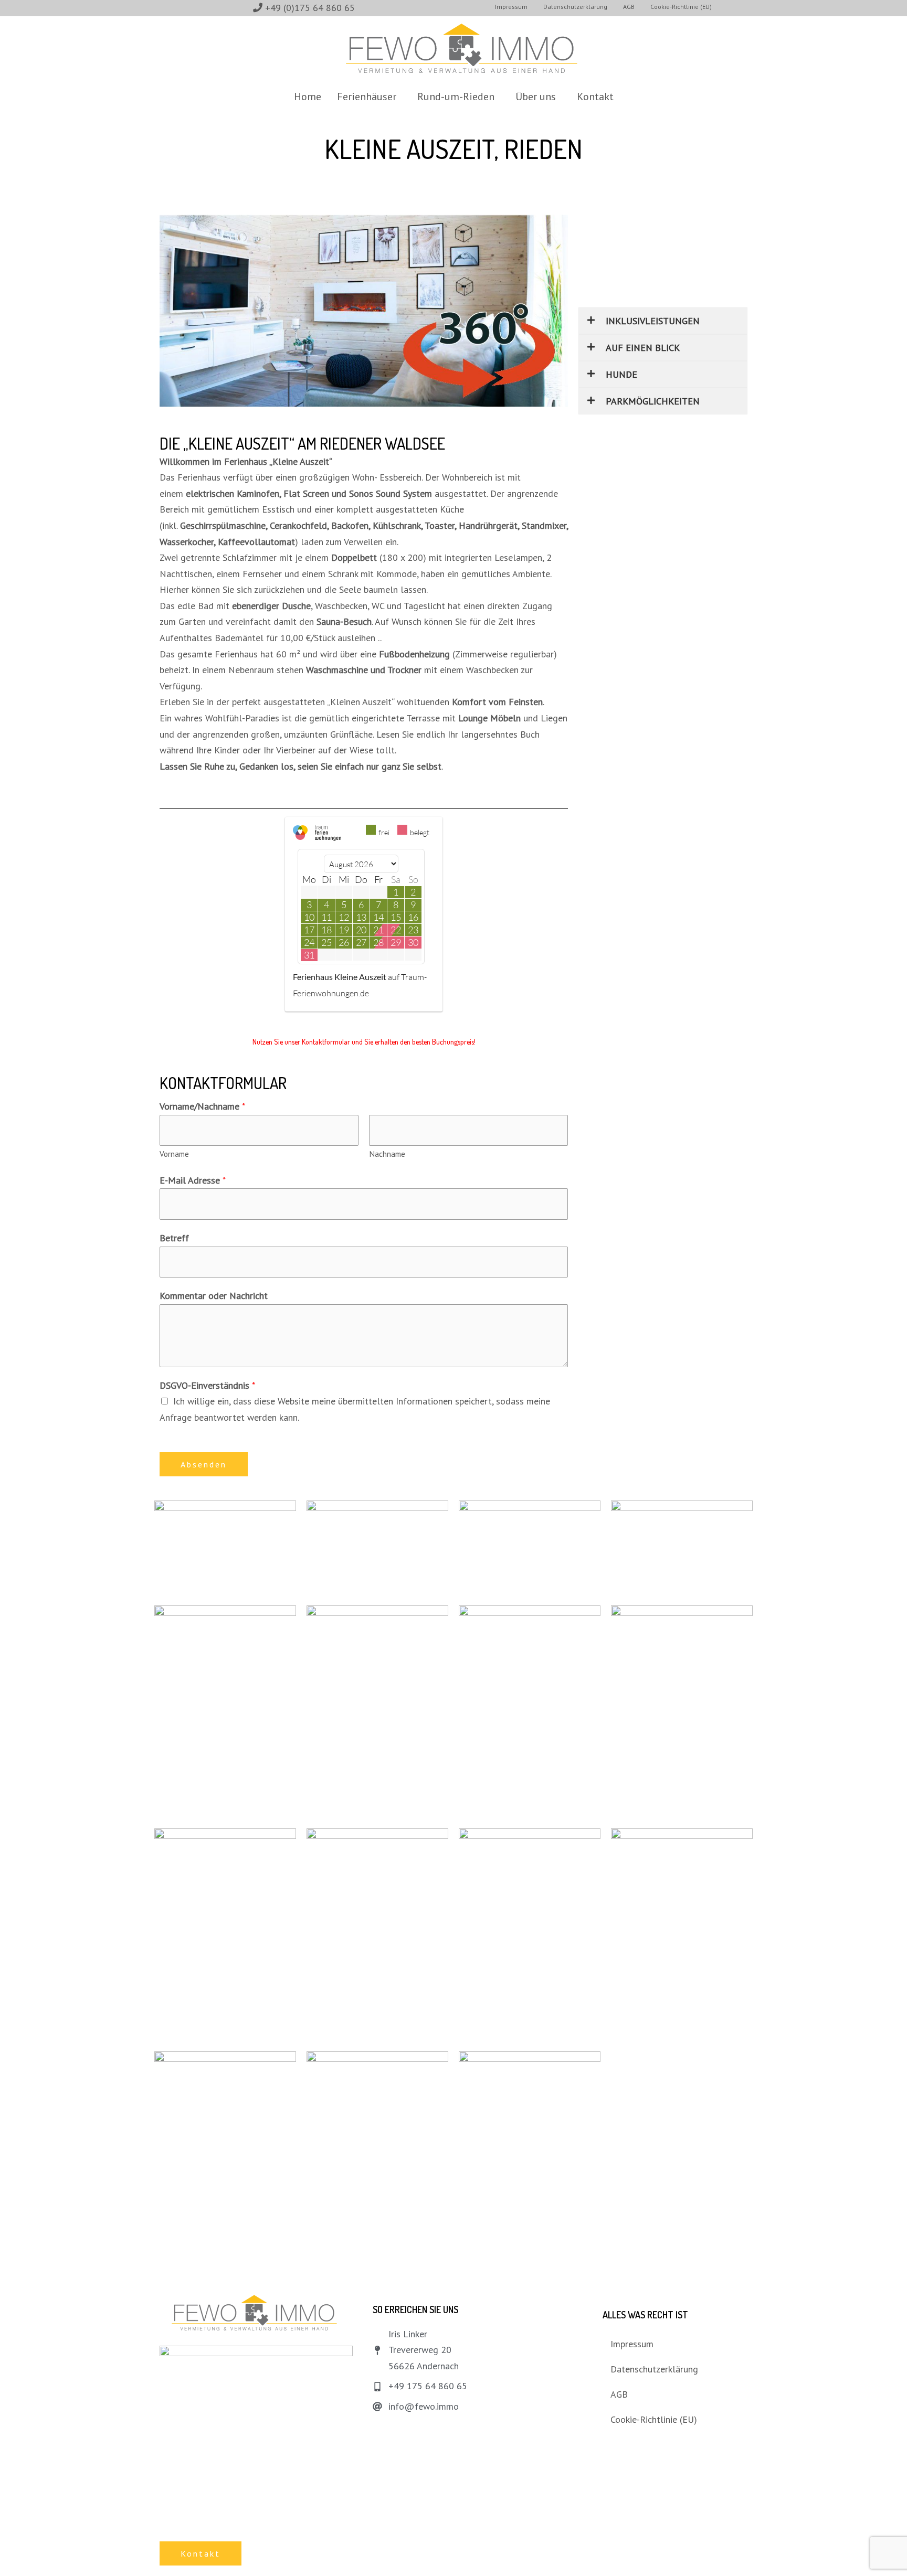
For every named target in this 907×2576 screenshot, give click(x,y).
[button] (369, 97)
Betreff (174, 1238)
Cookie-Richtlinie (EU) (654, 2419)
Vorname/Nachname (202, 1106)
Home (308, 97)
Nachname (387, 1154)
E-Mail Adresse (193, 1180)
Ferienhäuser (367, 97)
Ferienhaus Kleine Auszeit (340, 977)
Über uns (536, 97)
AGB (619, 2394)
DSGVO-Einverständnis (207, 1385)
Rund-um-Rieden (456, 97)
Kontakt (595, 97)
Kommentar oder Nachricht (214, 1296)
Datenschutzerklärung (654, 2369)
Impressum (632, 2344)
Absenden (204, 1464)
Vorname (174, 1154)
